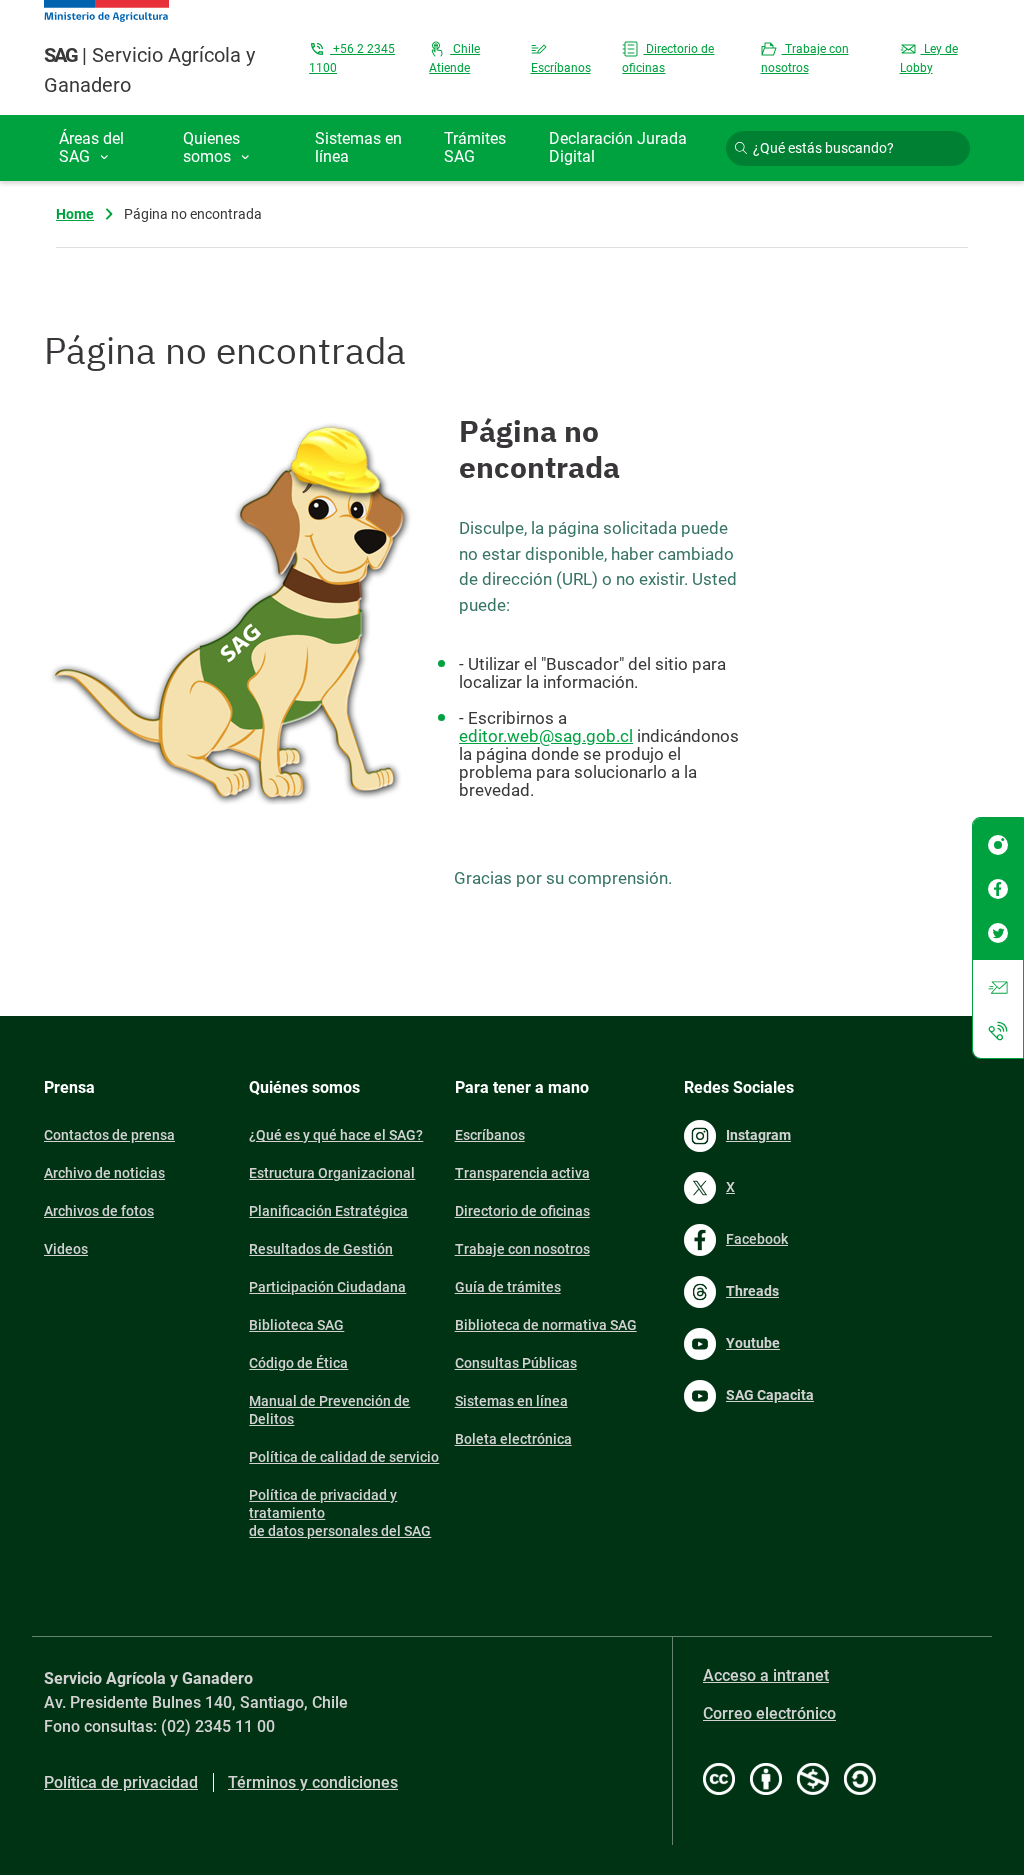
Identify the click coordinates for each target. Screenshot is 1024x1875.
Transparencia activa (522, 1173)
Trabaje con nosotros (522, 1249)
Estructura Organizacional (332, 1173)
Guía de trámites (508, 1287)
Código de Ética (298, 1363)
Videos (66, 1249)
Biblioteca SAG (296, 1325)
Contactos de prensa (109, 1135)
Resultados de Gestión (321, 1249)
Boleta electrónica (513, 1439)
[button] (106, 148)
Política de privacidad (121, 1782)
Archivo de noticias (104, 1173)
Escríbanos (490, 1135)
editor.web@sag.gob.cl (546, 736)
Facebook (757, 1239)
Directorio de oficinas (522, 1211)
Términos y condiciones (313, 1782)
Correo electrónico (769, 1713)
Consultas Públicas (516, 1363)
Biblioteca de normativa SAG (546, 1325)
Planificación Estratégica (328, 1211)
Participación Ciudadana (327, 1287)
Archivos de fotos (99, 1211)
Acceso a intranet (766, 1675)
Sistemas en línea (511, 1401)
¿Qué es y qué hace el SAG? (336, 1135)
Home (75, 214)
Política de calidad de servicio (344, 1457)
